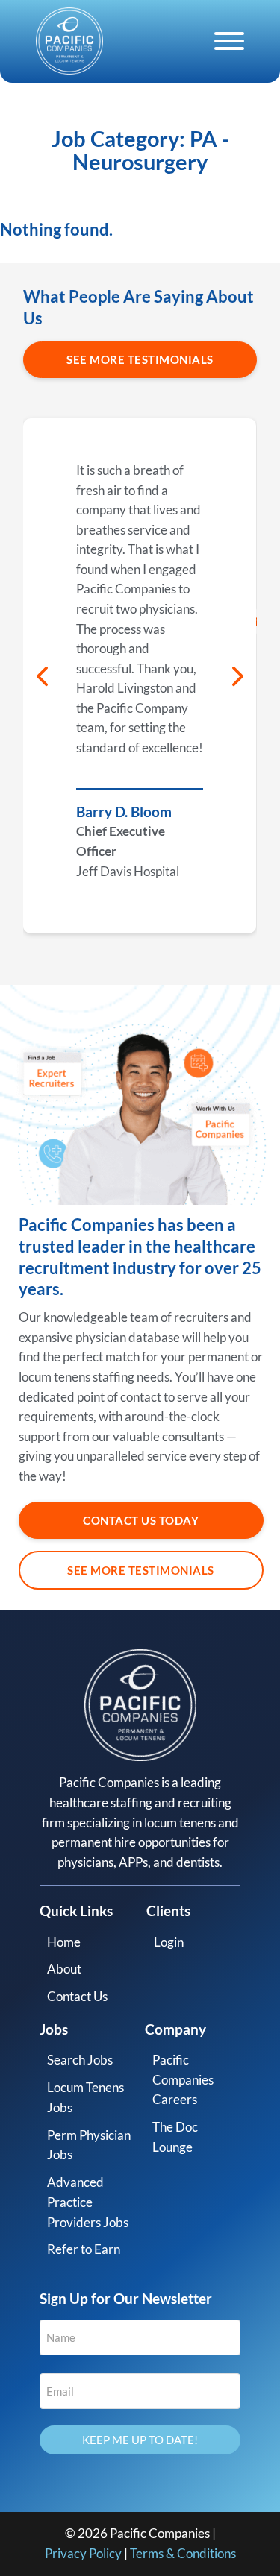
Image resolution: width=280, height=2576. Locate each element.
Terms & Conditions (183, 2553)
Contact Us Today (141, 1520)
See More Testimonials (140, 359)
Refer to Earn (84, 2249)
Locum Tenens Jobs (85, 2097)
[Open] (229, 41)
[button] (42, 676)
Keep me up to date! (140, 2440)
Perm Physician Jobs (89, 2145)
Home (64, 1942)
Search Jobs (80, 2060)
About (64, 1969)
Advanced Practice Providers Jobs (88, 2202)
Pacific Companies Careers (183, 2079)
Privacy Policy (83, 2553)
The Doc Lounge (175, 2137)
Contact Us (77, 1996)
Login (169, 1942)
